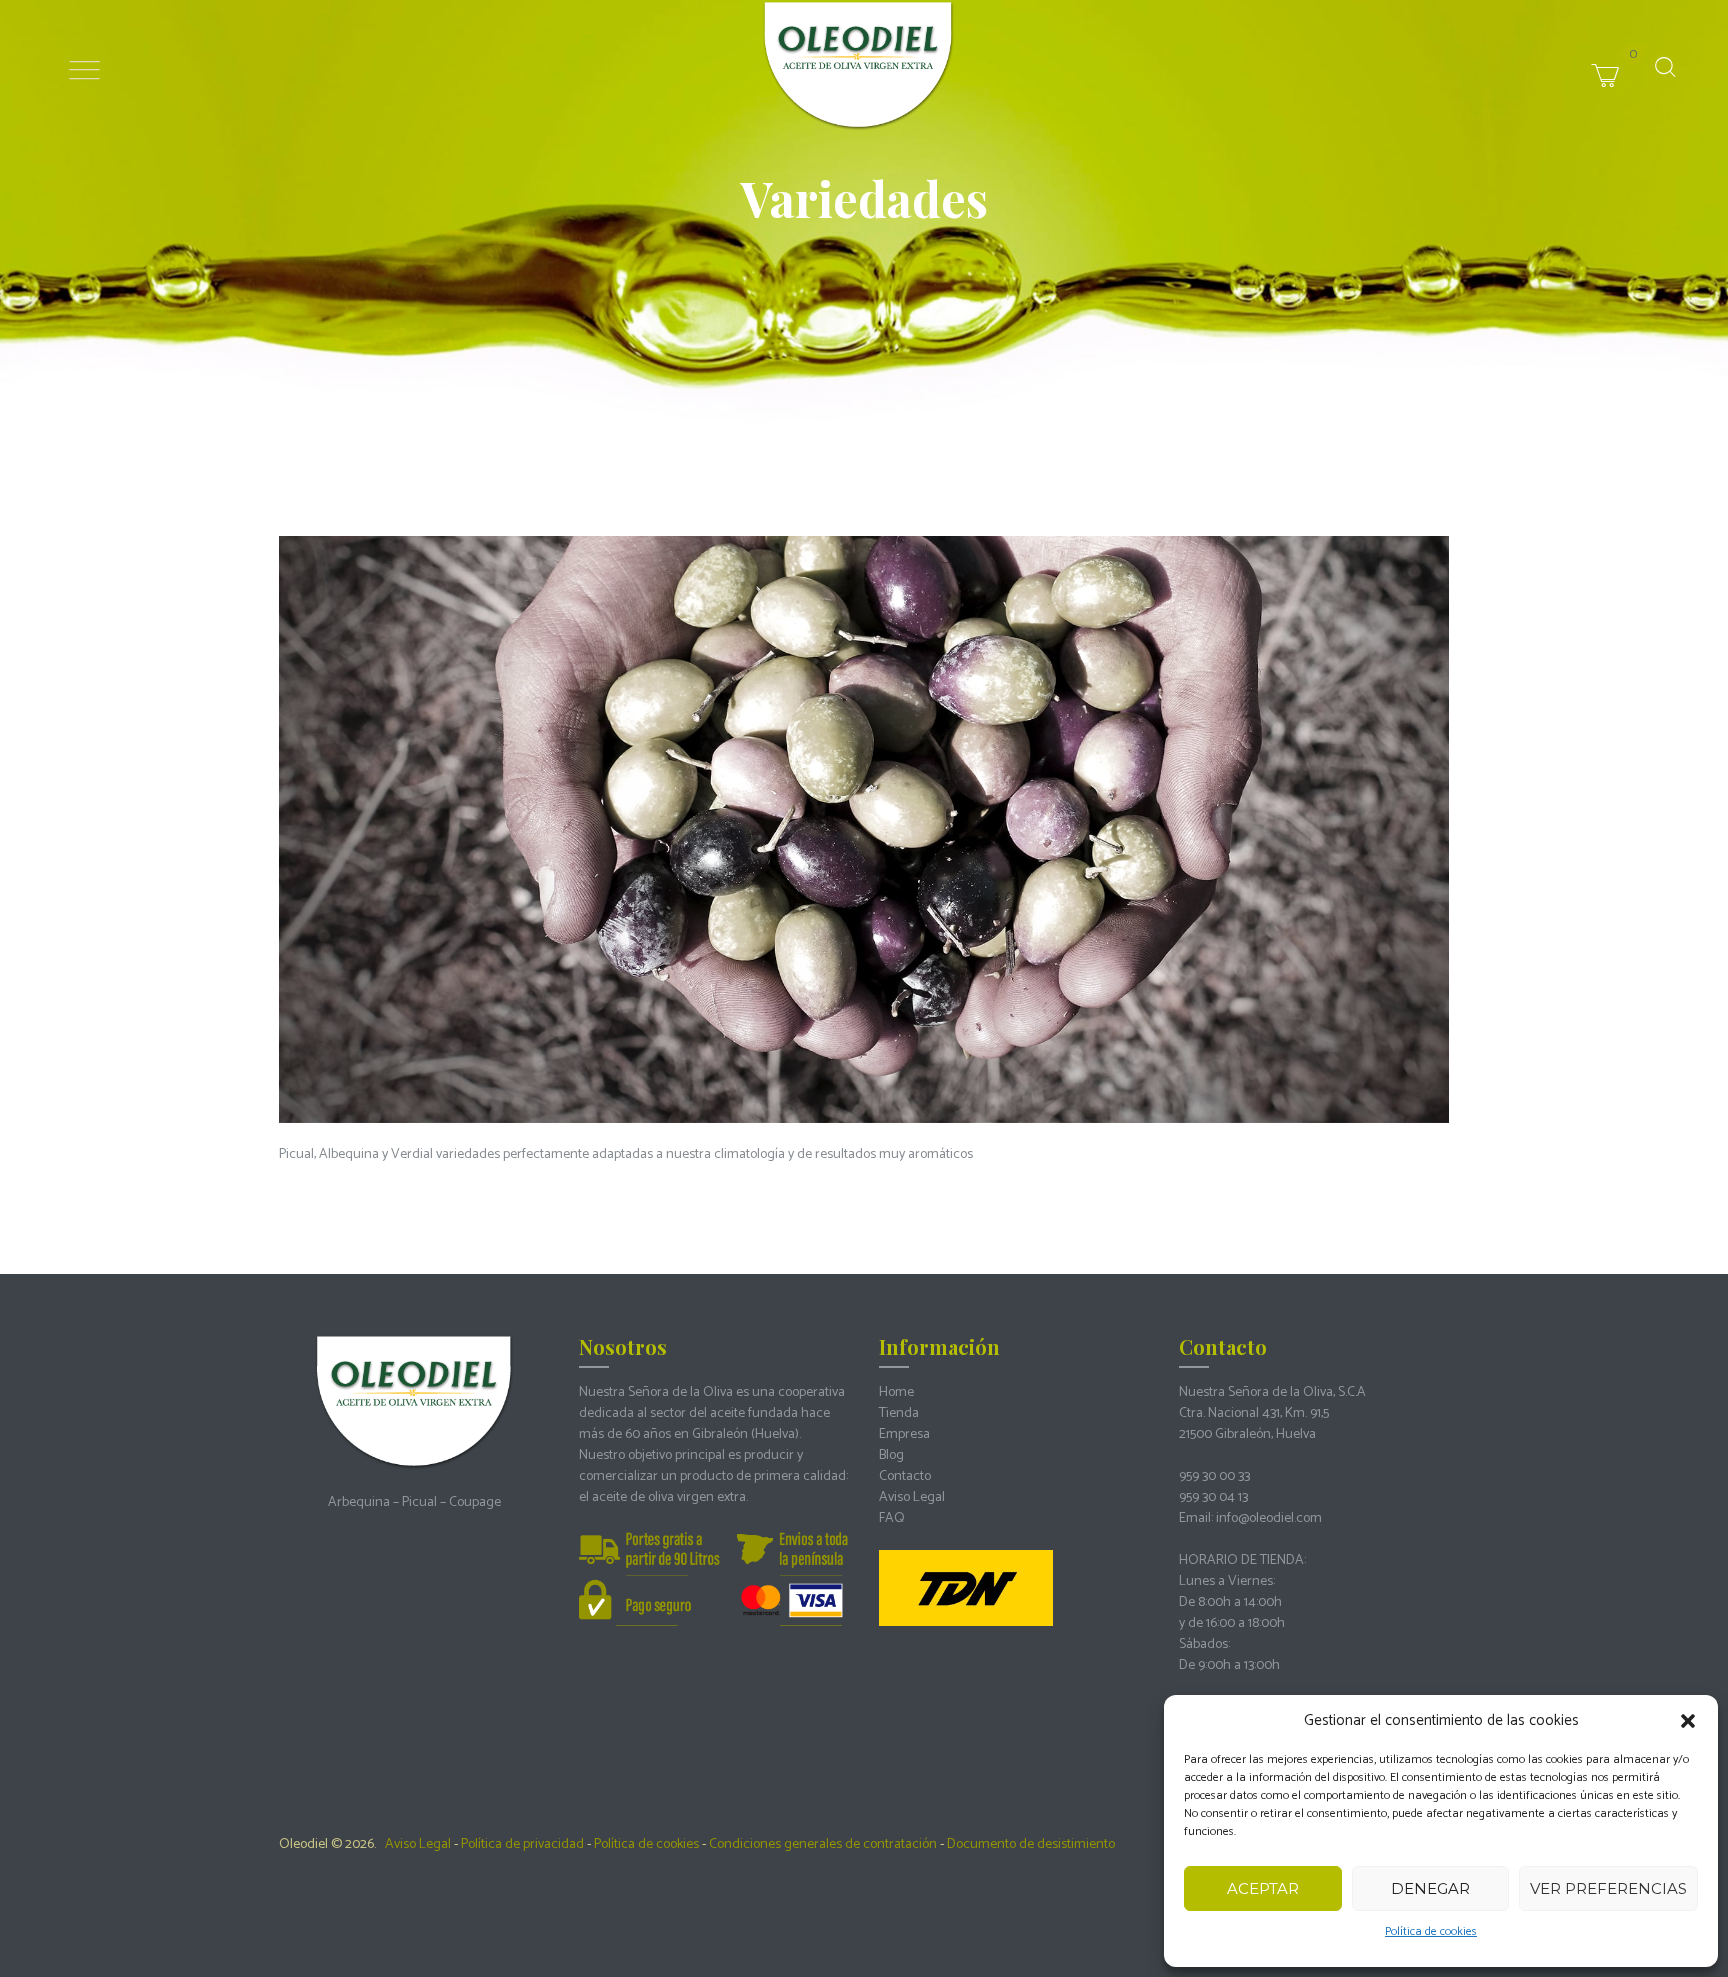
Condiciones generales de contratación (823, 1844)
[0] (1640, 53)
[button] (1688, 1721)
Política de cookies (1431, 1931)
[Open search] (1665, 67)
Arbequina (359, 1502)
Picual (419, 1502)
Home (896, 1392)
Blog (891, 1455)
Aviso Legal (912, 1497)
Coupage (475, 1502)
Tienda (899, 1413)
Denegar (1430, 1888)
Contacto (905, 1476)
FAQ (892, 1518)
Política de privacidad (522, 1844)
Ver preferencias (1608, 1888)
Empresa (904, 1434)
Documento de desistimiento (1031, 1844)
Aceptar (1263, 1888)
